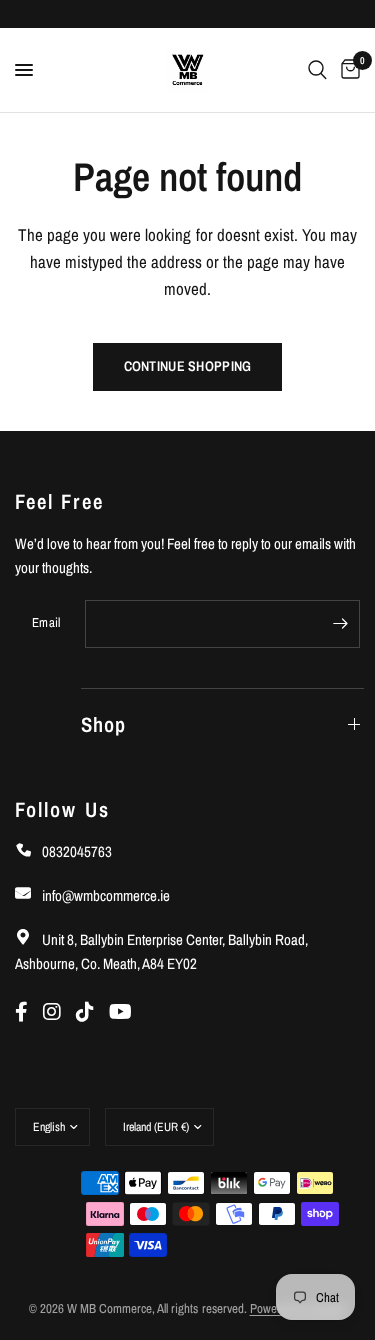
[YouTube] (125, 1011)
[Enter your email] (340, 624)
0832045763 (75, 851)
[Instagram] (59, 1011)
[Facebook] (29, 1011)
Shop (103, 724)
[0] (347, 70)
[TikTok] (92, 1011)
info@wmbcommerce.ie (104, 895)
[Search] (317, 70)
